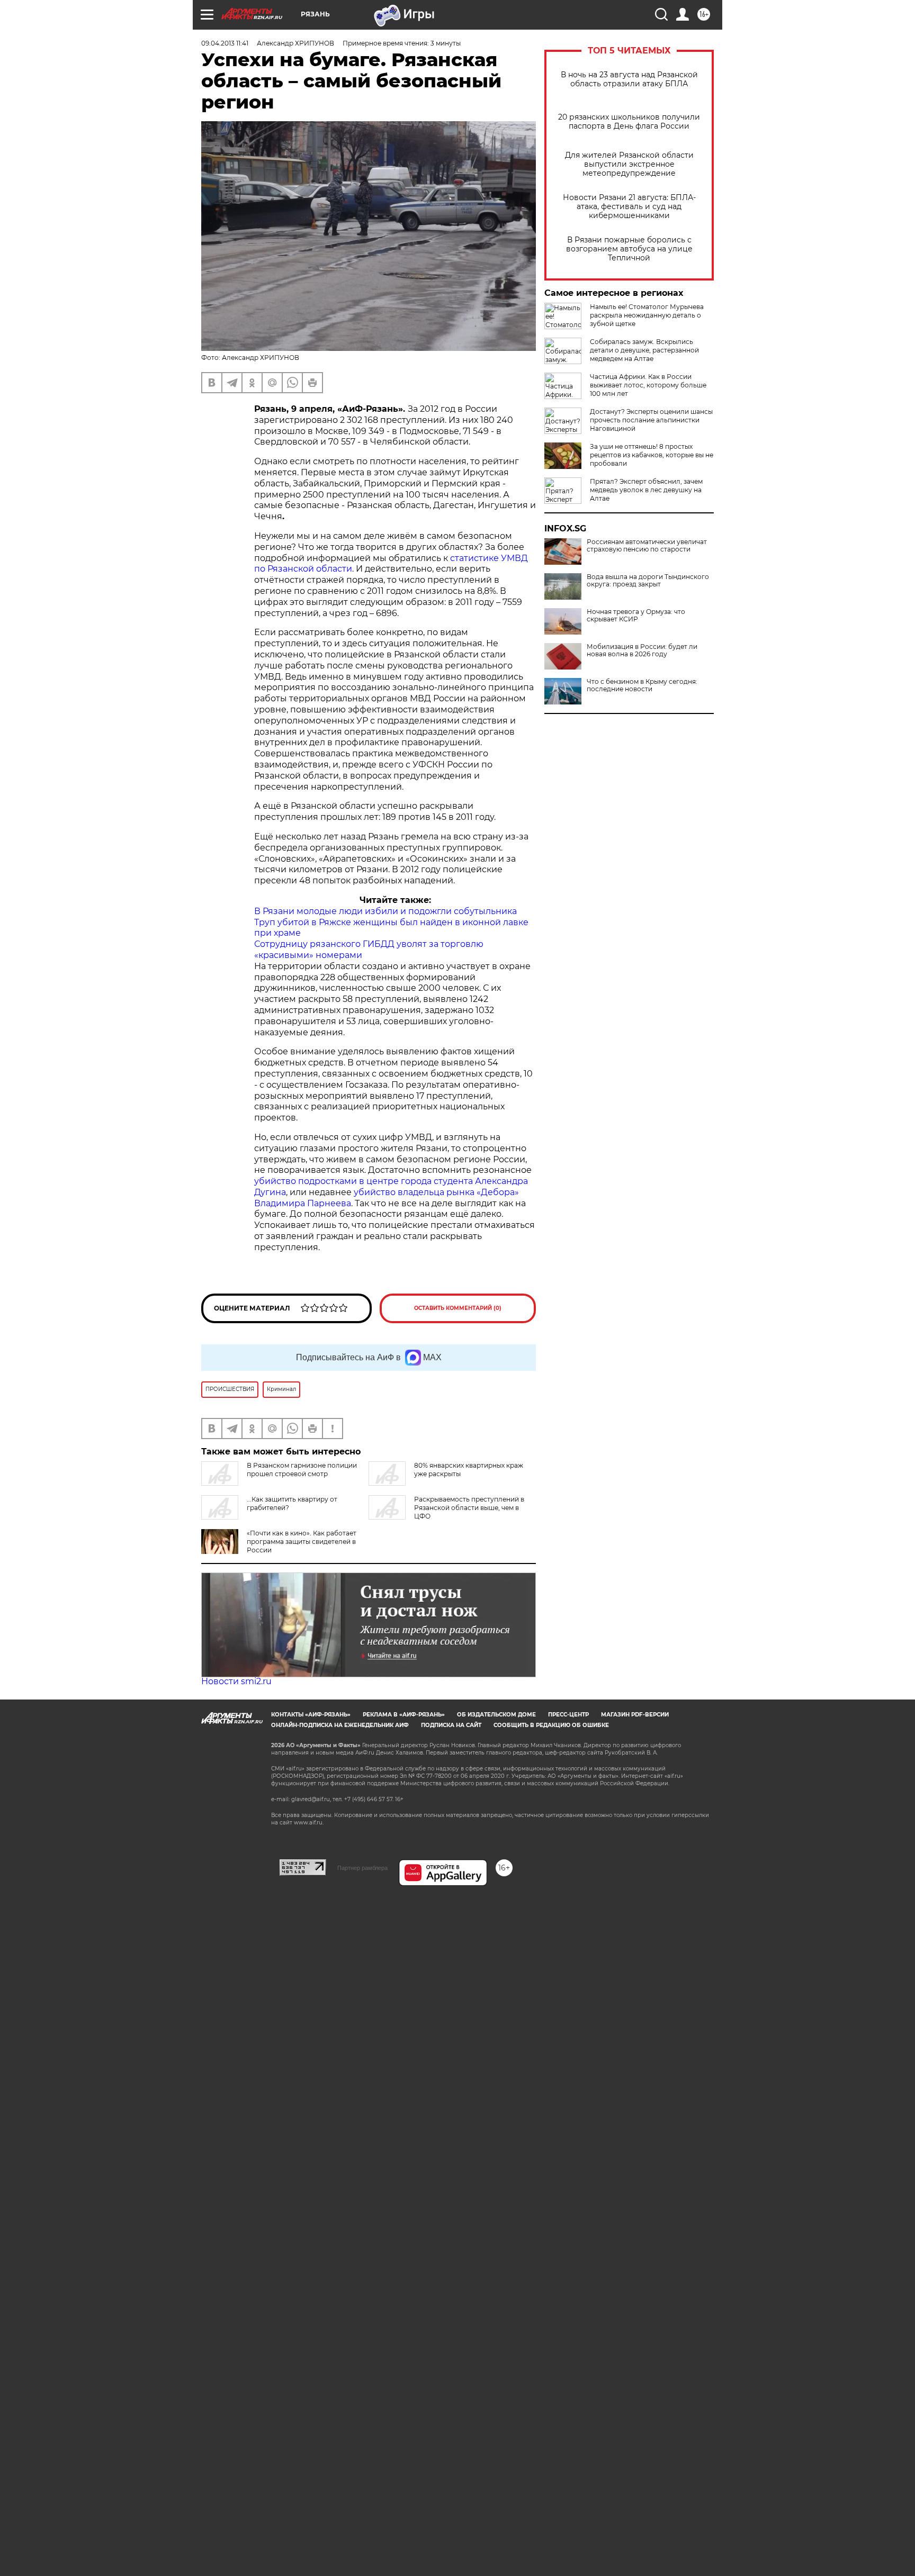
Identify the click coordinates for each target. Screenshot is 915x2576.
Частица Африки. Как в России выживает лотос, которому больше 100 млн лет (648, 385)
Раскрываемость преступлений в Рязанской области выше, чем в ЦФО (469, 1508)
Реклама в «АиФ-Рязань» (404, 1715)
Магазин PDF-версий (635, 1715)
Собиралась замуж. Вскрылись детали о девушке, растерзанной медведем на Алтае (644, 350)
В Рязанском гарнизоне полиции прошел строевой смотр (302, 1470)
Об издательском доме (496, 1715)
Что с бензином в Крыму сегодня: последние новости (642, 685)
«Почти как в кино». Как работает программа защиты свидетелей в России (302, 1542)
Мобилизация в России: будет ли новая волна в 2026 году (642, 650)
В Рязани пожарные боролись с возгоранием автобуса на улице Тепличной (629, 249)
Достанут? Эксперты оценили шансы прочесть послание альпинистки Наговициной (651, 420)
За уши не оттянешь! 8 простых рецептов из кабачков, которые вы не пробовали (652, 455)
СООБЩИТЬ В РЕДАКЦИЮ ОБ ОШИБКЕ (551, 1725)
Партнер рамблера (362, 1868)
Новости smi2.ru (236, 1681)
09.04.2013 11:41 (225, 43)
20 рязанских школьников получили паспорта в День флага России (629, 122)
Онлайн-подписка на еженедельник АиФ (340, 1725)
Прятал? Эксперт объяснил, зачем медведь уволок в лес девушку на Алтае (646, 490)
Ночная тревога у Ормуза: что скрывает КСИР (636, 616)
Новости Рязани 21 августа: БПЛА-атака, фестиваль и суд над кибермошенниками (629, 207)
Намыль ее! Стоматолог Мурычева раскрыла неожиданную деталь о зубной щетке (647, 315)
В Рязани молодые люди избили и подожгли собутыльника (385, 911)
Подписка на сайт (451, 1725)
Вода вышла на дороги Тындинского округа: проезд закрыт (648, 581)
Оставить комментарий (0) (458, 1308)
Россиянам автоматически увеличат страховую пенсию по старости (647, 546)
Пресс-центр (568, 1715)
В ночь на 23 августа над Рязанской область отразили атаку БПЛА (629, 79)
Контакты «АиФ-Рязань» (311, 1715)
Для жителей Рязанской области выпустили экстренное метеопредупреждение (629, 164)
